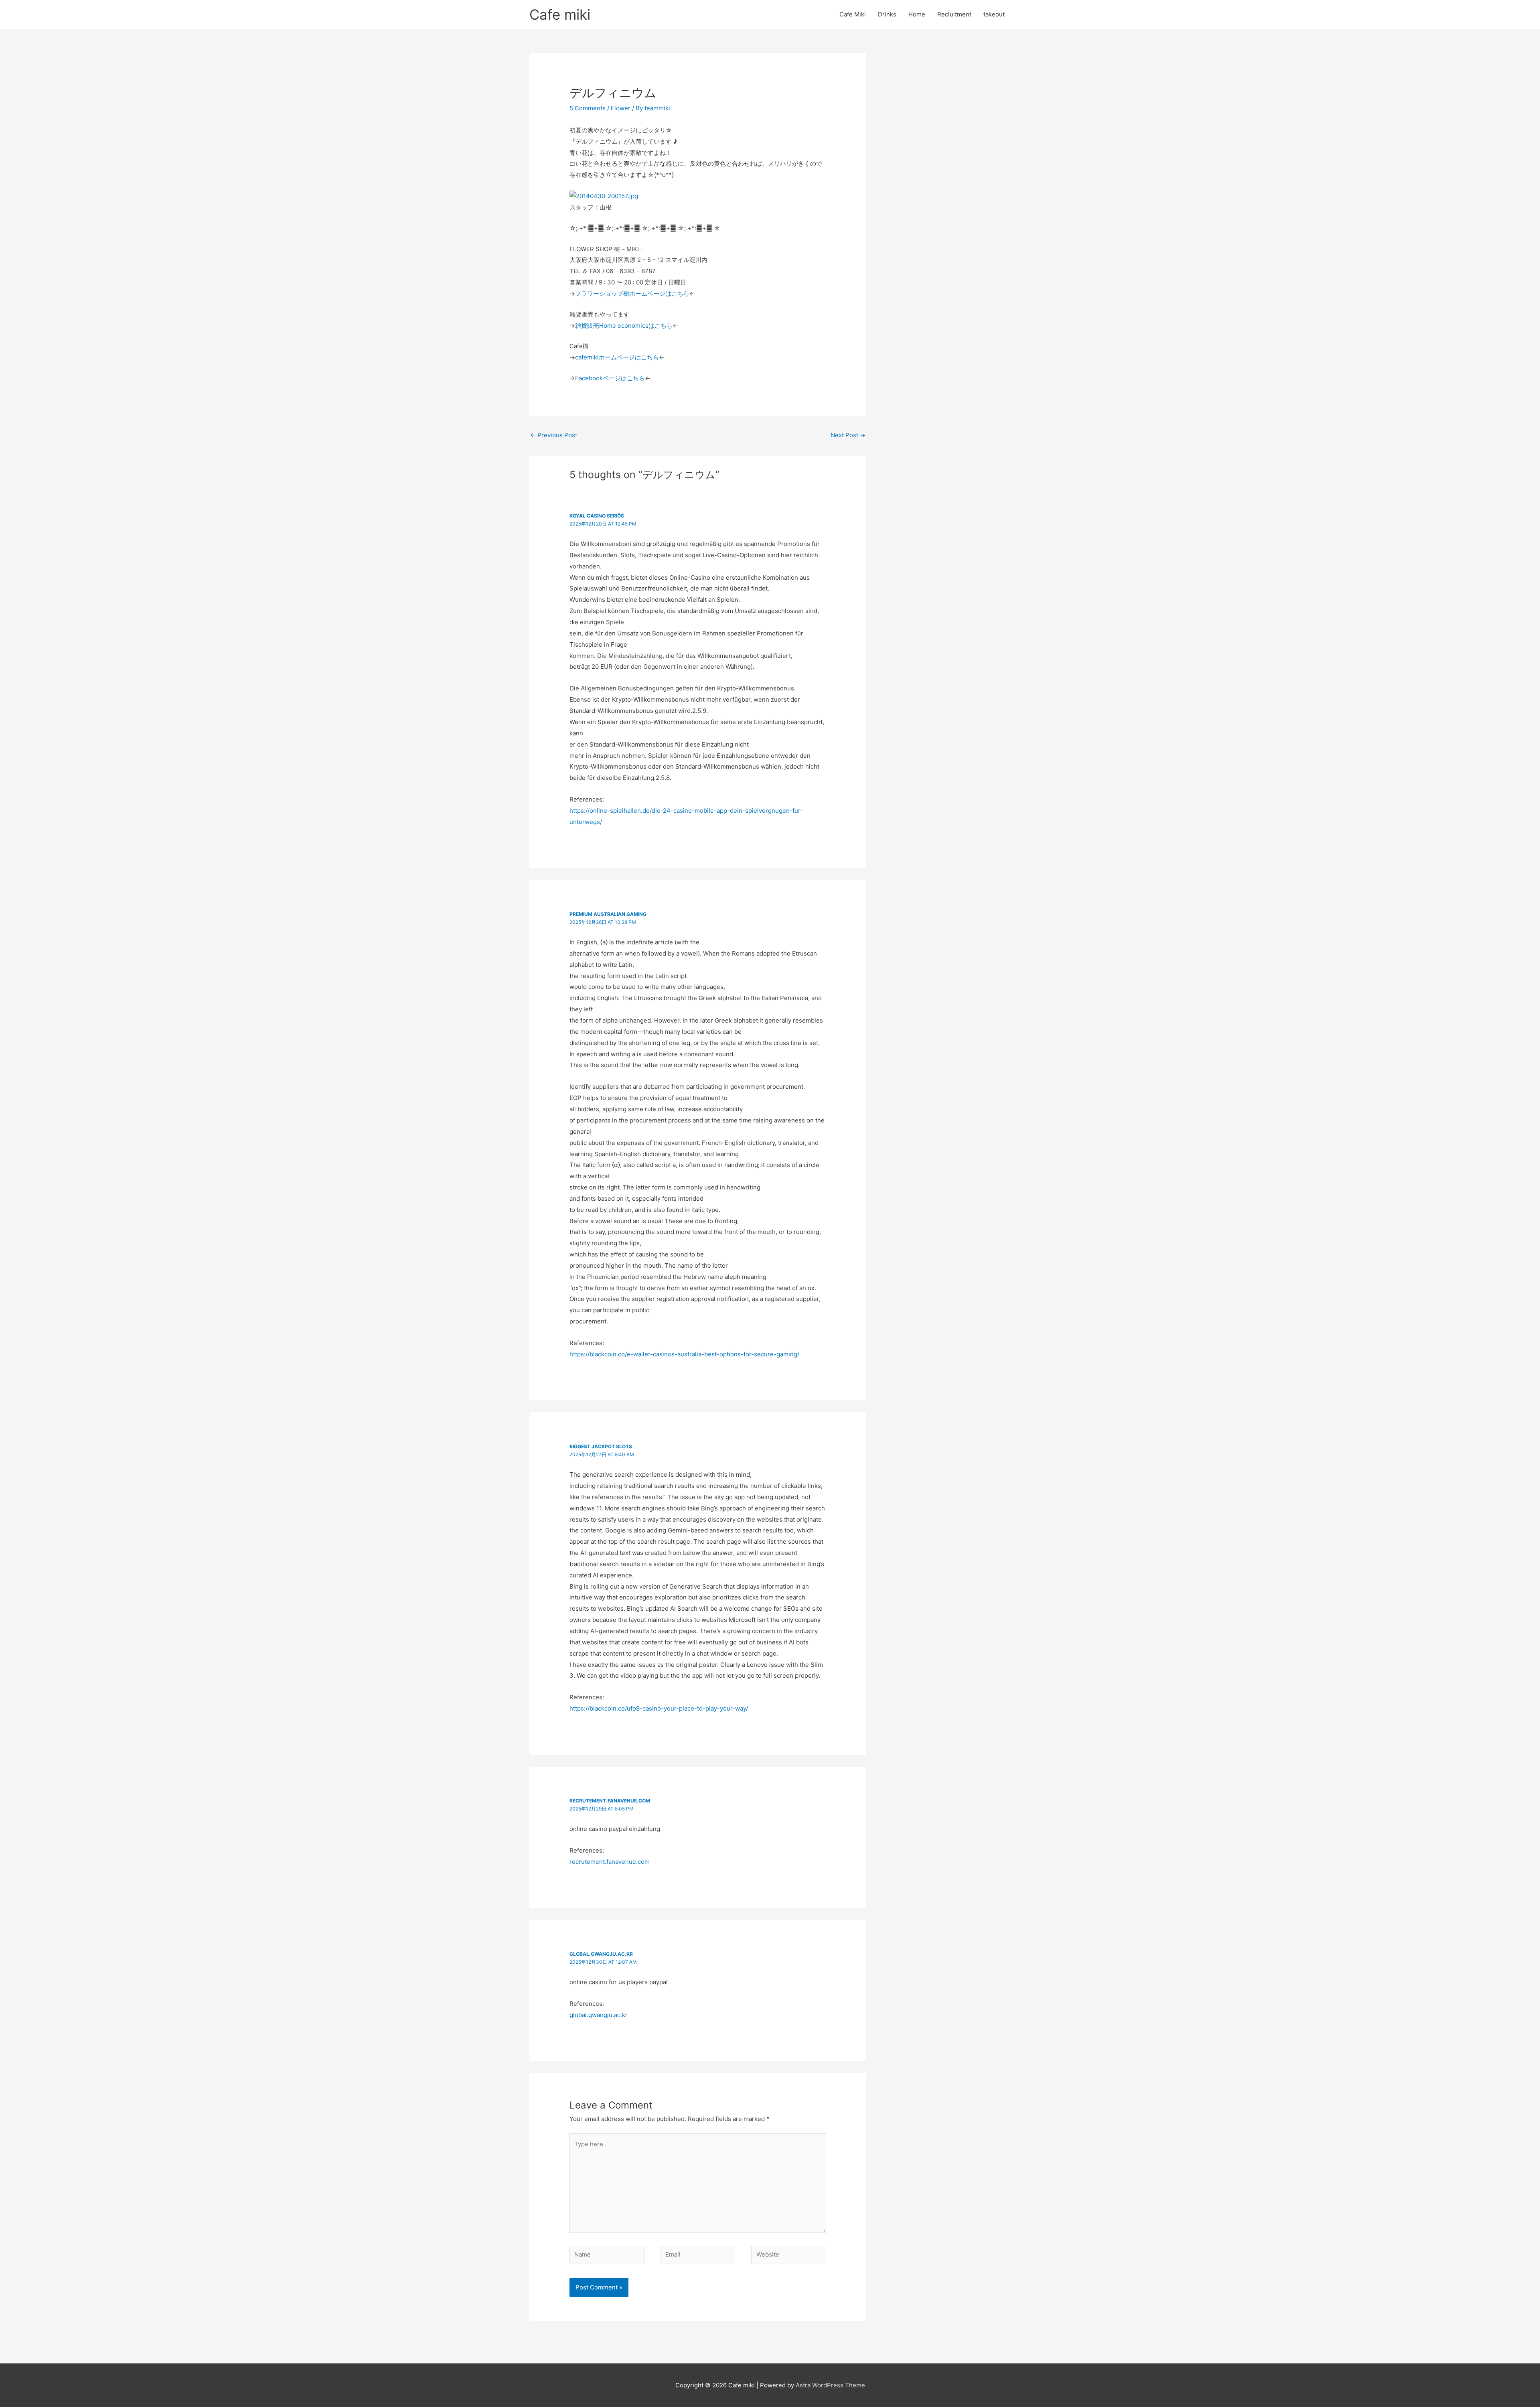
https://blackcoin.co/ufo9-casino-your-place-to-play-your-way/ (659, 1708)
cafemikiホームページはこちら (617, 357)
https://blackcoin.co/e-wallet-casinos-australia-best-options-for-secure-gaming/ (684, 1354)
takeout (994, 14)
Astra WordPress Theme (830, 2385)
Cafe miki (560, 14)
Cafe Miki (853, 14)
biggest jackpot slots (601, 1446)
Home (917, 14)
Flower (621, 108)
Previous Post (554, 435)
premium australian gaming (608, 914)
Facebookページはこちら (610, 378)
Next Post (848, 435)
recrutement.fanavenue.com (610, 1801)
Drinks (887, 14)
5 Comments (588, 108)
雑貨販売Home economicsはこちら (624, 326)
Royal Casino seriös (597, 516)
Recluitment (954, 14)
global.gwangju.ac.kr (601, 1954)
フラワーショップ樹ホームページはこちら (632, 293)
